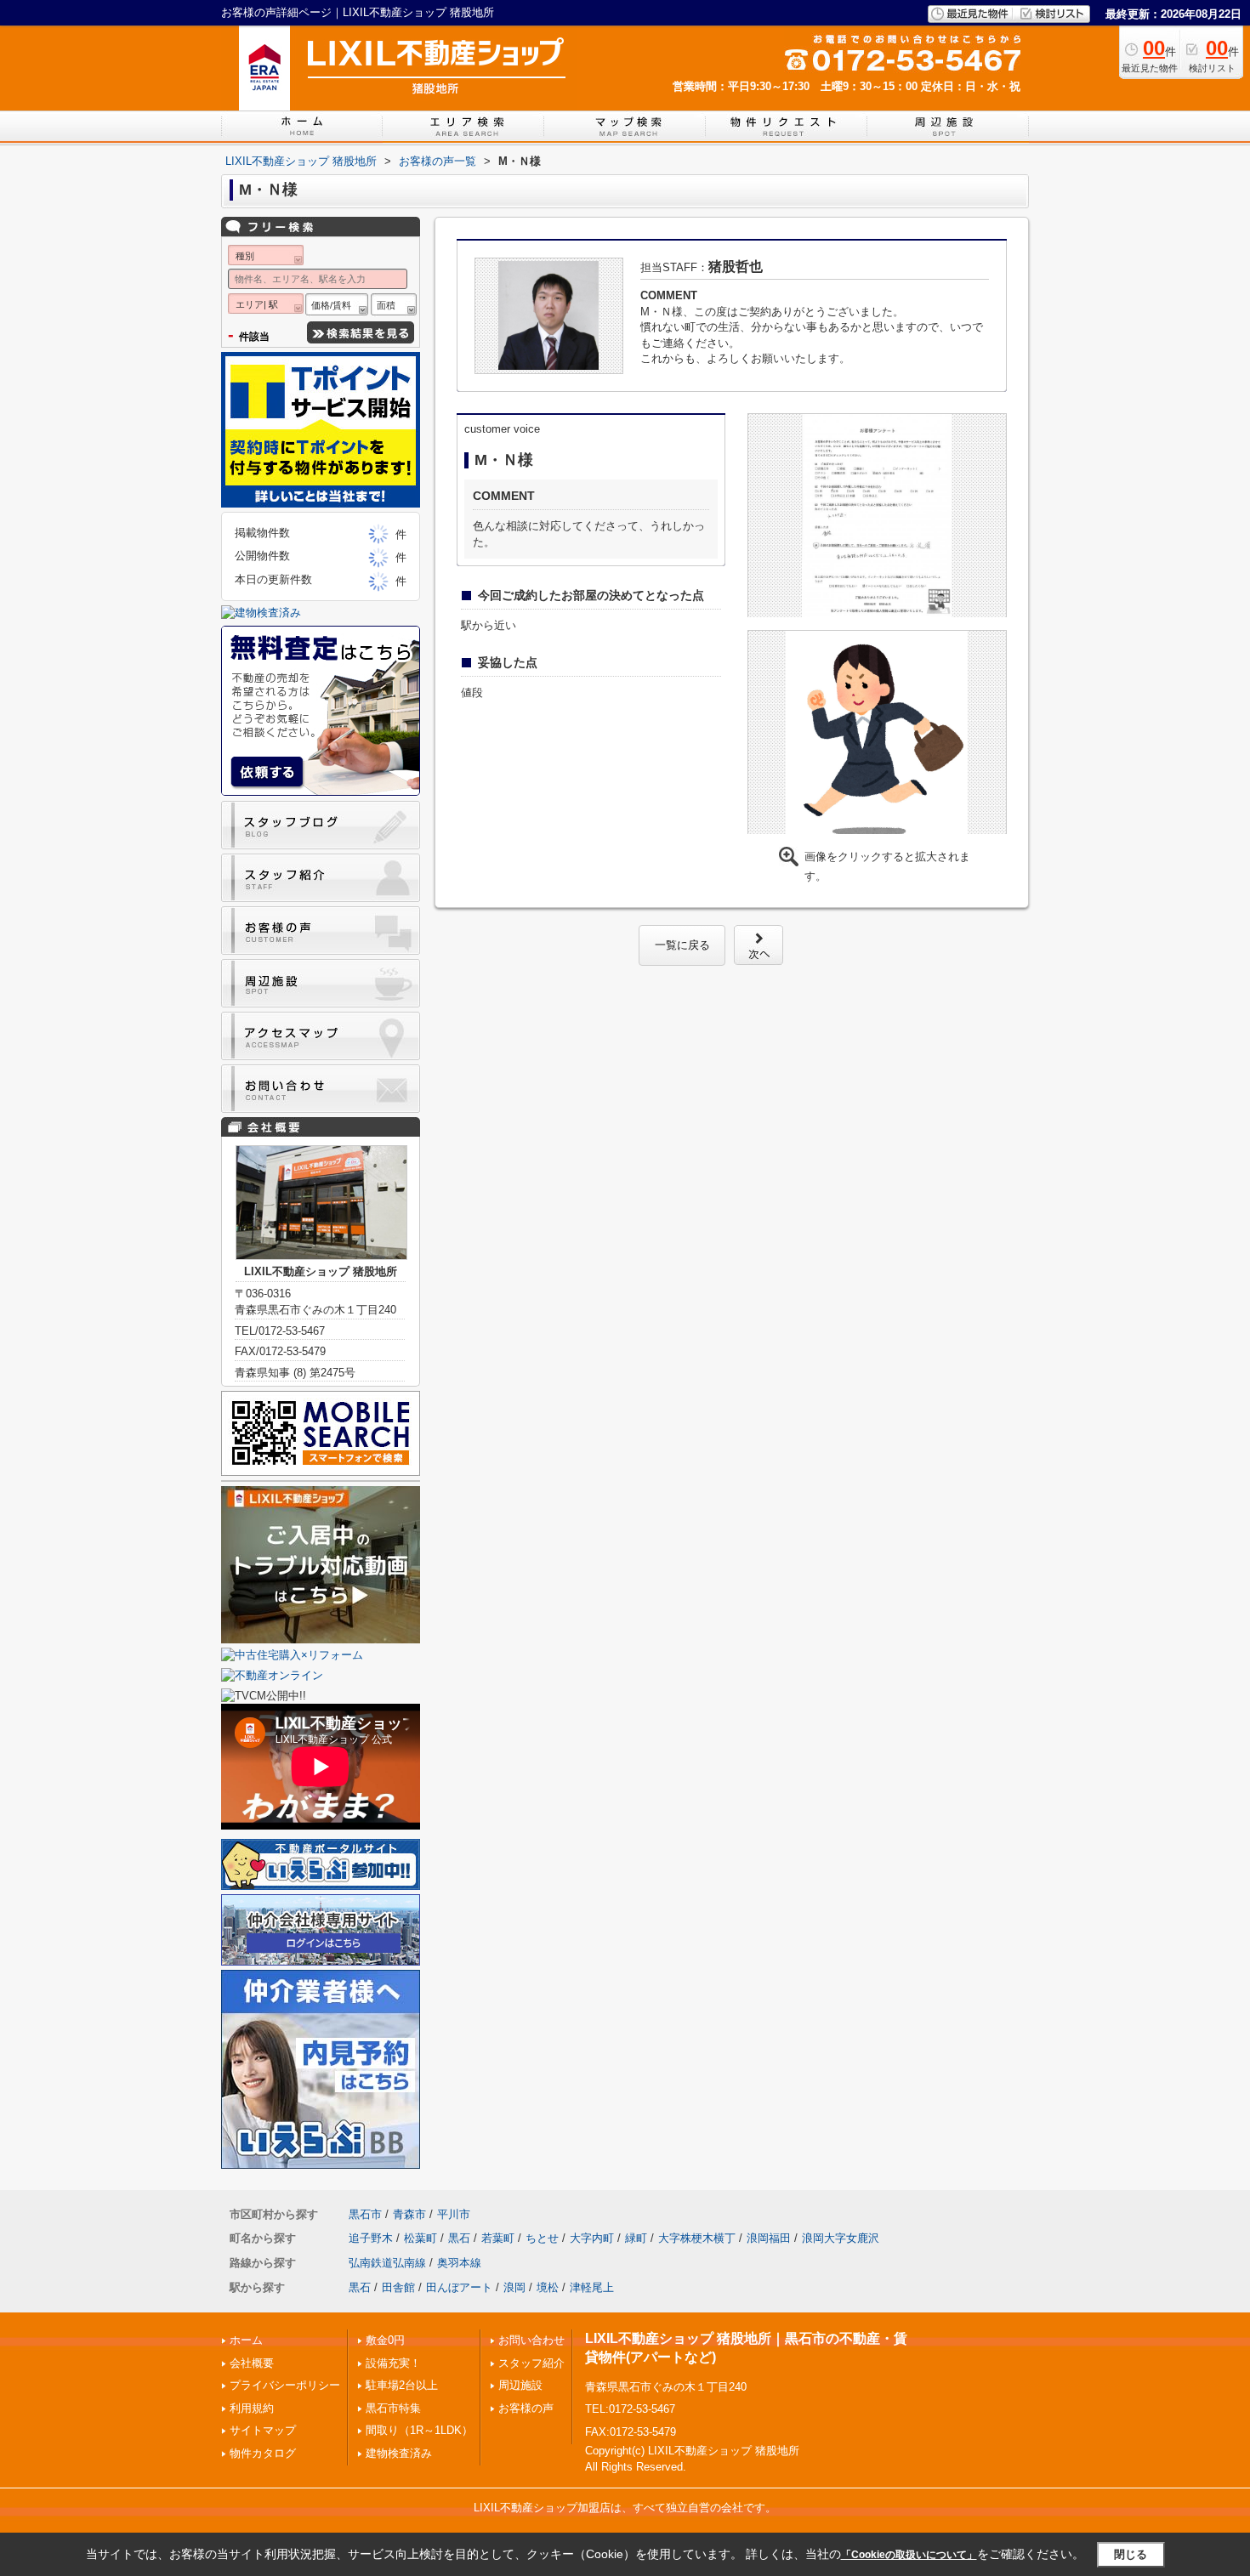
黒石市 (365, 2214)
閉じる (1131, 2554)
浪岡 (514, 2287)
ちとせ (542, 2238)
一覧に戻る (682, 945)
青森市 (409, 2214)
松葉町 (420, 2238)
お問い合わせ (531, 2340)
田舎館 (398, 2287)
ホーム (246, 2340)
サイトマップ (263, 2430)
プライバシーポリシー (285, 2385)
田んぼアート (459, 2287)
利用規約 (252, 2408)
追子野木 (371, 2238)
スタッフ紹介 (531, 2363)
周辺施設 (520, 2385)
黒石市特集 (393, 2408)
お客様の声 (526, 2408)
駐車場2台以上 (402, 2385)
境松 (548, 2287)
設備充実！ (393, 2363)
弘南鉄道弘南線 (387, 2263)
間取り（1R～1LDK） (419, 2430)
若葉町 (498, 2238)
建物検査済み (399, 2453)
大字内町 (592, 2238)
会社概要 (252, 2363)
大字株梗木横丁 (697, 2238)
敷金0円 (385, 2340)
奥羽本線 (459, 2263)
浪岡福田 (769, 2238)
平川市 (454, 2214)
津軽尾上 (592, 2287)
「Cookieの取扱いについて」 (909, 2555)
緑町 (636, 2238)
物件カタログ (263, 2453)
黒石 (459, 2238)
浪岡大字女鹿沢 (841, 2238)
